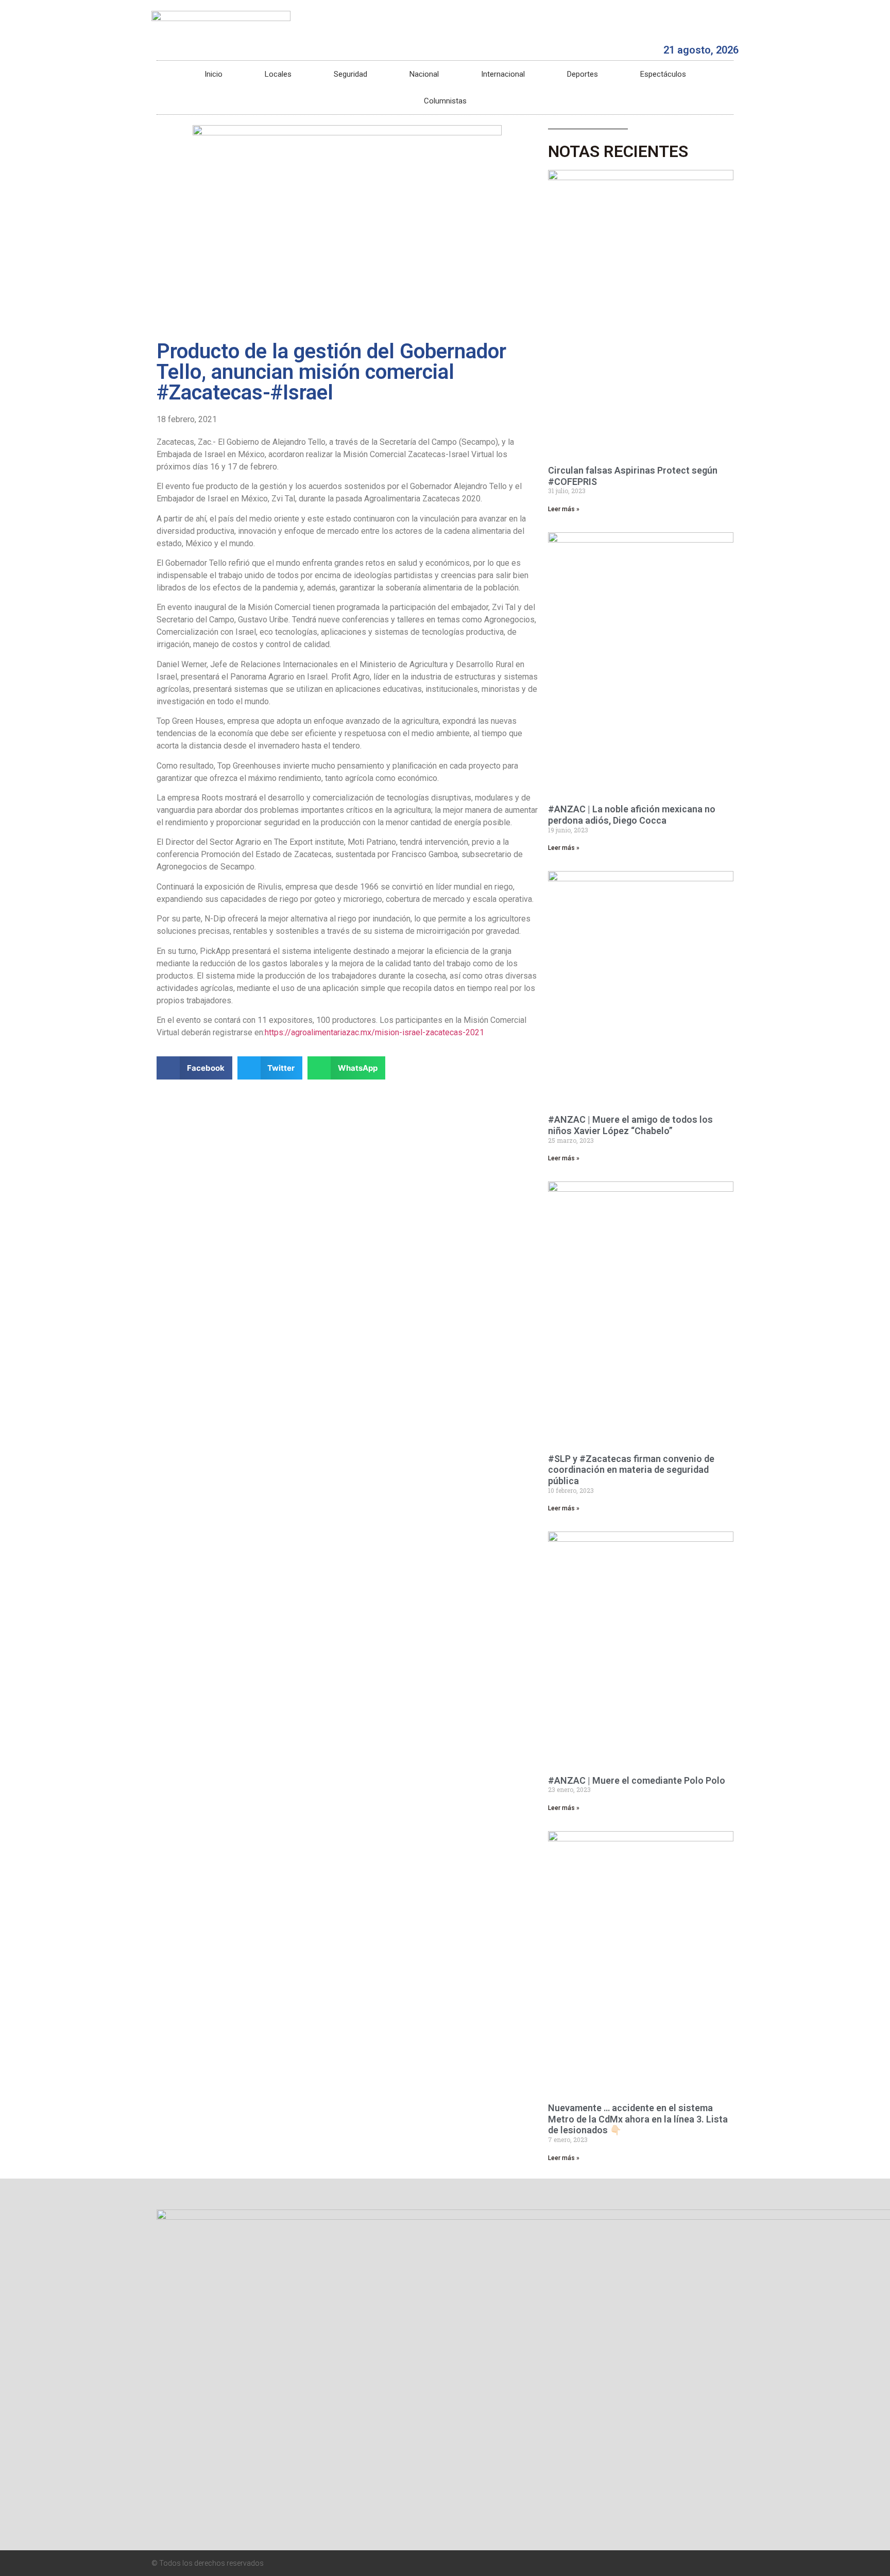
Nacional (424, 74)
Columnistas (445, 101)
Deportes (583, 74)
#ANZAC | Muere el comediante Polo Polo (637, 1780)
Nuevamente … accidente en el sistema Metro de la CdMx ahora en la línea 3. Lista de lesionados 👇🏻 (638, 2119)
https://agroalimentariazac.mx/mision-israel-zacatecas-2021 (374, 1032)
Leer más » (564, 509)
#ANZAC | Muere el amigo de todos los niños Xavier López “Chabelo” (630, 1125)
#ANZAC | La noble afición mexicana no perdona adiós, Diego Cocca (632, 815)
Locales (278, 74)
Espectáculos (663, 74)
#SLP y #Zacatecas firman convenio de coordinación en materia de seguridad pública (631, 1470)
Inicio (213, 74)
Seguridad (350, 74)
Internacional (503, 74)
